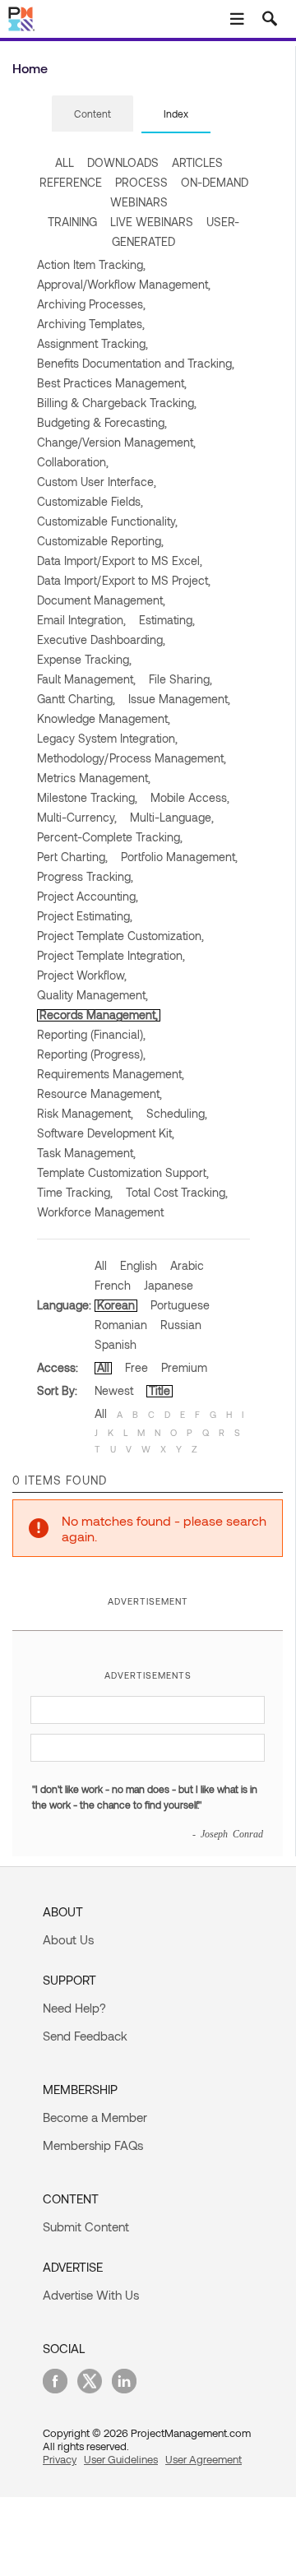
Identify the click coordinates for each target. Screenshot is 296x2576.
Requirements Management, (111, 1074)
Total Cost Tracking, (177, 1192)
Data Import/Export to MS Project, (124, 580)
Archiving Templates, (91, 324)
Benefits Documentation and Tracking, (136, 363)
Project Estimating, (85, 916)
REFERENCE (71, 182)
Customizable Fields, (90, 501)
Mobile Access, (190, 797)
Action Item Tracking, (91, 264)
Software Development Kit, (106, 1133)
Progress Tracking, (85, 876)
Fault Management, (86, 679)
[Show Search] (270, 19)
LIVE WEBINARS (152, 222)
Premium (184, 1367)
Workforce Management (100, 1212)
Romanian (121, 1325)
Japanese (169, 1285)
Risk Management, (85, 1113)
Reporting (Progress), (91, 1054)
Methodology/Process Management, (132, 758)
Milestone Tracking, (87, 797)
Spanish (116, 1344)
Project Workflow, (82, 975)
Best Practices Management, (112, 383)
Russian (181, 1325)
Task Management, (86, 1153)
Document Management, (101, 600)
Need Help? (74, 2008)
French (113, 1285)
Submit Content (86, 2226)
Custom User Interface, (97, 482)
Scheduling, (177, 1113)
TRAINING (72, 222)
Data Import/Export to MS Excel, (120, 561)
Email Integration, (81, 620)
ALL (65, 162)
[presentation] (92, 114)
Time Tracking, (75, 1192)
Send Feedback (85, 2036)
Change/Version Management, (116, 442)
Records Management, (99, 1015)
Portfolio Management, (179, 857)
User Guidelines (121, 2459)
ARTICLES (197, 162)
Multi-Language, (172, 817)
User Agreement (203, 2459)
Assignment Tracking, (92, 343)
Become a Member (95, 2117)
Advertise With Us (91, 2295)
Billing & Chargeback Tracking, (117, 403)
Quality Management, (92, 995)
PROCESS (141, 182)
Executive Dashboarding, (101, 639)
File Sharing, (180, 679)
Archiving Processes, (91, 304)
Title (160, 1390)
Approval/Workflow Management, (124, 284)
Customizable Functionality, (107, 521)
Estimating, (167, 620)
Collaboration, (73, 462)
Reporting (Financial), (91, 1034)
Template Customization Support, (123, 1172)
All (101, 1265)
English (139, 1265)
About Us (68, 1939)
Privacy (60, 2459)
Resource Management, (99, 1093)
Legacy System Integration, (107, 738)
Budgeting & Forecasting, (102, 422)
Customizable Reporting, (100, 541)
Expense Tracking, (84, 659)
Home (30, 68)
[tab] (92, 114)
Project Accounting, (88, 896)
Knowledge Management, (104, 718)
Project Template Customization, (120, 936)
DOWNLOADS (123, 162)
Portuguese (180, 1305)
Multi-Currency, (77, 817)
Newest (114, 1390)
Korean (116, 1305)
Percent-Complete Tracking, (110, 837)
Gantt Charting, (76, 699)
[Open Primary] (237, 19)
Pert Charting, (72, 857)
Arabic (187, 1265)
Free (136, 1367)
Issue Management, (179, 699)
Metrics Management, (94, 778)
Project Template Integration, (111, 955)
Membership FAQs (93, 2145)
